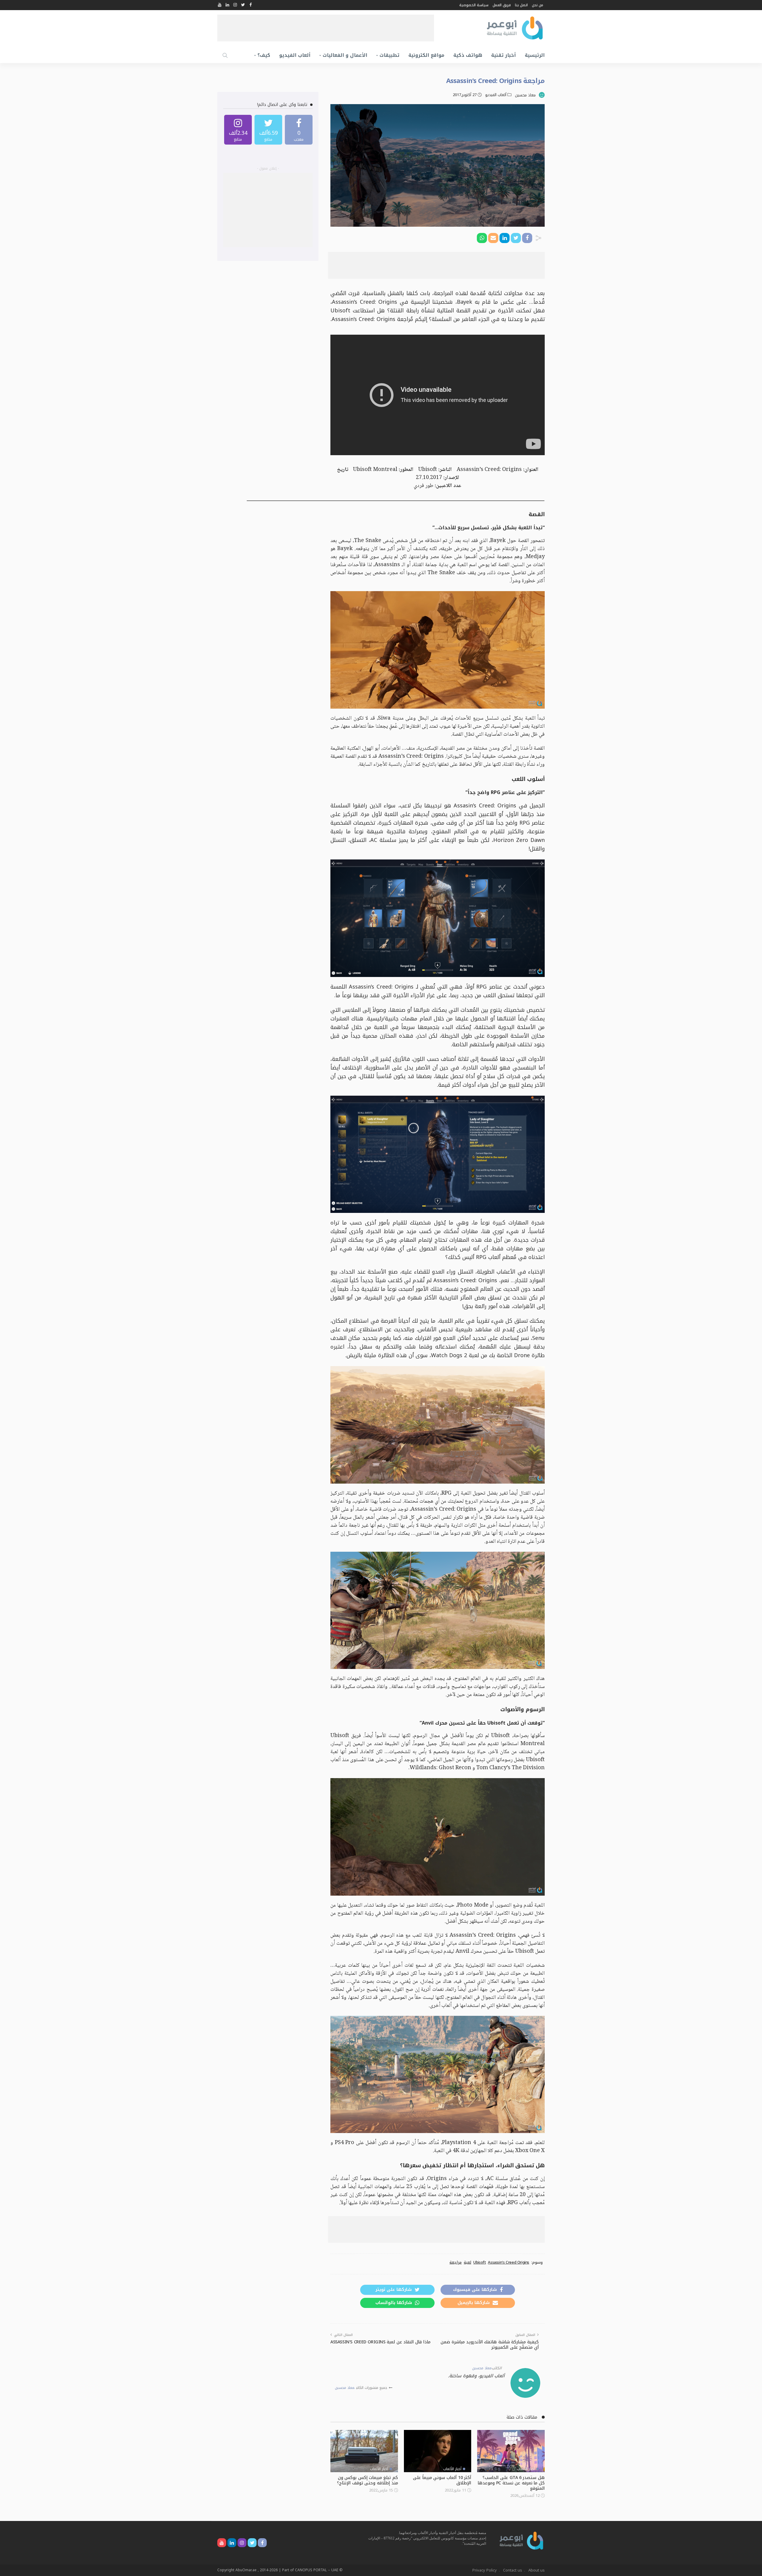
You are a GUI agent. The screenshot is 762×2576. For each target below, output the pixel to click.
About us (537, 2570)
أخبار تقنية (503, 55)
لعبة (467, 2262)
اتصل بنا (521, 5)
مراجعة (456, 2262)
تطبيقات (389, 55)
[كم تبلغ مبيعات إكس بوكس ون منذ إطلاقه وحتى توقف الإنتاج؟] (364, 2451)
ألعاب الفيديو (295, 55)
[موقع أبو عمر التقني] (521, 2540)
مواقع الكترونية (426, 55)
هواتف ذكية (468, 55)
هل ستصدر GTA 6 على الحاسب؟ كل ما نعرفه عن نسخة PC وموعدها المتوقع (511, 2483)
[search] (225, 55)
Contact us (513, 2570)
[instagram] (238, 130)
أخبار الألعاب (526, 2469)
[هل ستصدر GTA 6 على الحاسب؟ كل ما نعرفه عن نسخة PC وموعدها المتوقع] (511, 2451)
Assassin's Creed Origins (509, 2262)
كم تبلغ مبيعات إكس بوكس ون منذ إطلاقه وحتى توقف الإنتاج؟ (367, 2480)
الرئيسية (535, 55)
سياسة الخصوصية (474, 5)
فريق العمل (502, 5)
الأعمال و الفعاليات (345, 55)
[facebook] (299, 130)
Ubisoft (480, 2262)
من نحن (538, 5)
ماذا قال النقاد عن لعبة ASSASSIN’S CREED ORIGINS (380, 2342)
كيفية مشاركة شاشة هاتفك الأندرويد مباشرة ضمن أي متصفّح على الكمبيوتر (490, 2345)
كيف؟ (264, 55)
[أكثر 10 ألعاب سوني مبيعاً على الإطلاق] (438, 2451)
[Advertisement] (326, 28)
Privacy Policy (485, 2570)
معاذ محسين (525, 95)
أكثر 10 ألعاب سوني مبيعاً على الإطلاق (442, 2480)
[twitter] (268, 130)
